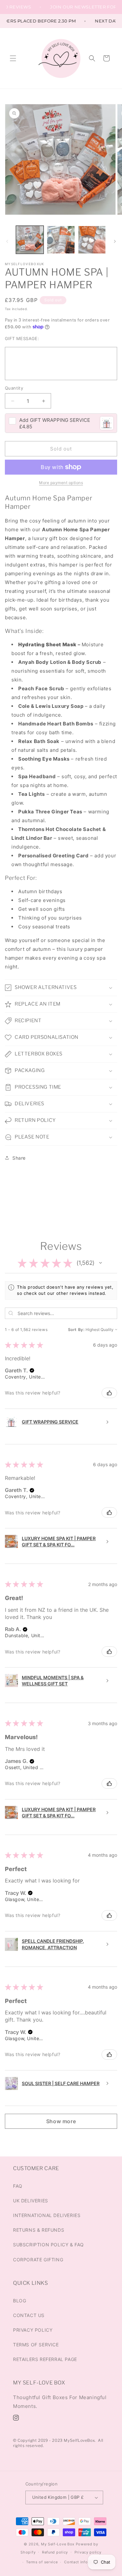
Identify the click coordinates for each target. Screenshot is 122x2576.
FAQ (18, 2186)
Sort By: (76, 1330)
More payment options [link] (61, 483)
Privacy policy (88, 2552)
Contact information (83, 2562)
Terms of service (42, 2562)
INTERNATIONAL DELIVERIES (47, 2215)
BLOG (20, 2301)
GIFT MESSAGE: (22, 338)
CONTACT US (29, 2315)
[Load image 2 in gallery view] (61, 240)
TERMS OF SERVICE (36, 2345)
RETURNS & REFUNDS (39, 2230)
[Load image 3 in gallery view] (92, 240)
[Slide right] (115, 241)
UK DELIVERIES (31, 2201)
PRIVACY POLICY (33, 2330)
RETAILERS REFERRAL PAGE (45, 2359)
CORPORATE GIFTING (38, 2260)
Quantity (14, 388)
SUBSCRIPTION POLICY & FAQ (48, 2245)
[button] (13, 58)
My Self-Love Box (58, 2544)
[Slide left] (7, 241)
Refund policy (55, 2552)
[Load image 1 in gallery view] (30, 240)
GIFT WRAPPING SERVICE (55, 420)
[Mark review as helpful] (109, 1393)
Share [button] (19, 1158)
